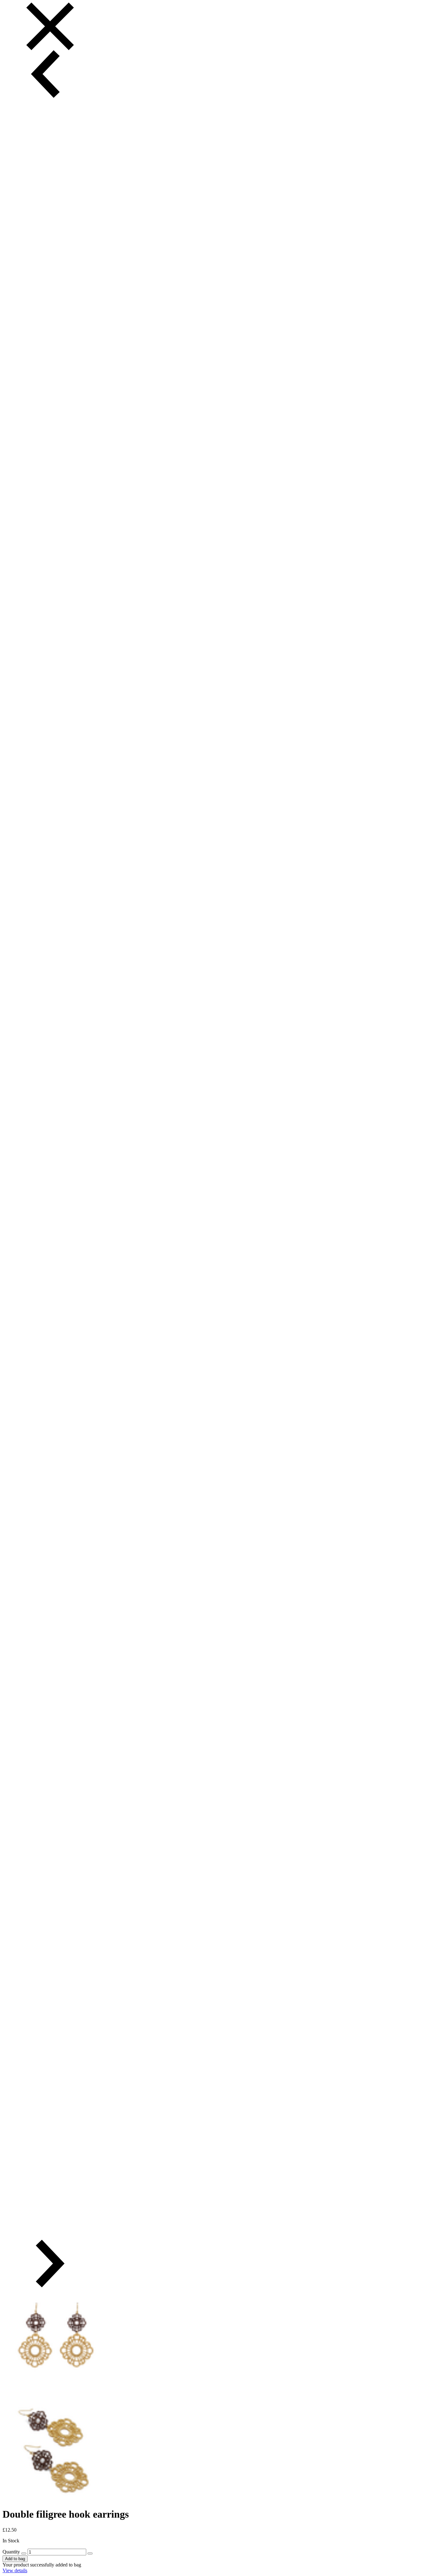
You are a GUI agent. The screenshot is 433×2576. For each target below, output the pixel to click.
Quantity (11, 2552)
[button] (50, 74)
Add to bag (15, 2559)
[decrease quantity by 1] (24, 2553)
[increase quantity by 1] (90, 2553)
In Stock (11, 2541)
